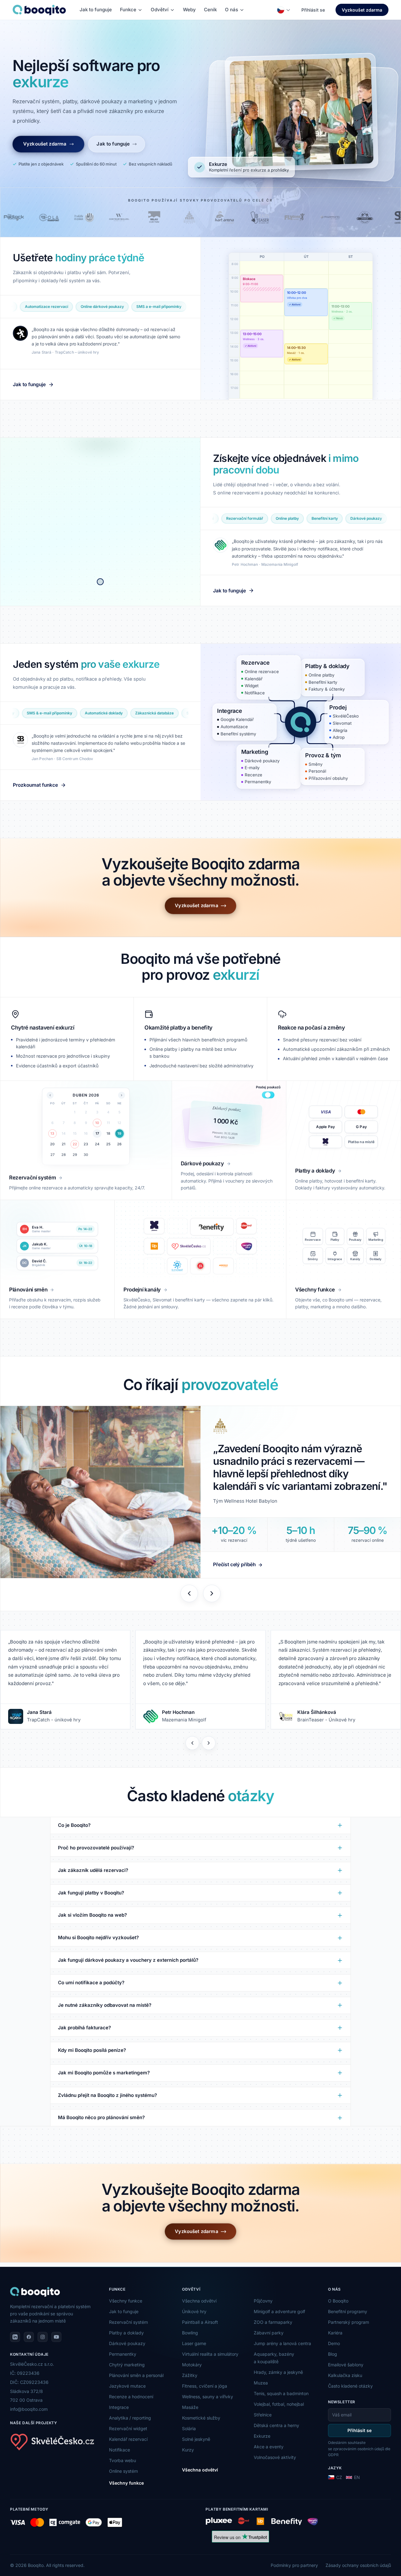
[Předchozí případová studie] (189, 1593)
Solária (189, 2428)
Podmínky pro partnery (294, 2565)
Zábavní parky (269, 2333)
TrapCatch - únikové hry (54, 1720)
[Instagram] (43, 2337)
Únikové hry (194, 2311)
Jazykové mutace (127, 2386)
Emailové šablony (346, 2365)
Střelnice (263, 2415)
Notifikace (120, 2450)
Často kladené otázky (350, 2386)
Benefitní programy (348, 2311)
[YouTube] (56, 2337)
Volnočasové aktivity (275, 2457)
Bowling (190, 2333)
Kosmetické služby (201, 2418)
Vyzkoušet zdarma (362, 10)
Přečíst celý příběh (234, 1564)
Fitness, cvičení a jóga (205, 2386)
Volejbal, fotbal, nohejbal (279, 2404)
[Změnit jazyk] (284, 10)
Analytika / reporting (130, 2418)
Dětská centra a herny (276, 2425)
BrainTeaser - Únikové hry (326, 1720)
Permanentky (123, 2354)
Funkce (128, 10)
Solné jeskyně (196, 2439)
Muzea (261, 2383)
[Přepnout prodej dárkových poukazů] (268, 1095)
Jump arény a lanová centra (282, 2343)
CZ (339, 2477)
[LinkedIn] (15, 2337)
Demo (334, 2343)
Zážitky (190, 2375)
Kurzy (188, 2450)
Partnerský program (349, 2322)
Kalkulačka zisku (345, 2375)
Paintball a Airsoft (200, 2322)
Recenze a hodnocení (131, 2397)
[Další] (209, 1743)
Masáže (190, 2407)
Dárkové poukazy (127, 2343)
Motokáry (192, 2365)
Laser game (194, 2343)
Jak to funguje (96, 10)
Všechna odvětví (199, 2301)
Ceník (210, 10)
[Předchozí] (192, 1743)
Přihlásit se (313, 10)
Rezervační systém (128, 2322)
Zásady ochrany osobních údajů (358, 2565)
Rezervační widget (128, 2428)
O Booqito (338, 2301)
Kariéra (335, 2333)
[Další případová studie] (212, 1593)
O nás (232, 10)
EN (357, 2477)
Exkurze (262, 2436)
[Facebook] (29, 2337)
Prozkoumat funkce (35, 785)
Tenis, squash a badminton (281, 2393)
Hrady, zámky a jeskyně (278, 2372)
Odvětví (160, 10)
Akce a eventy (269, 2447)
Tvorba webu (122, 2460)
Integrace (119, 2407)
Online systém (123, 2471)
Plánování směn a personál (136, 2375)
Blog (333, 2354)
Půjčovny (263, 2301)
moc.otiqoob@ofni (29, 2409)
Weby (189, 10)
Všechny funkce (126, 2301)
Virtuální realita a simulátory (210, 2354)
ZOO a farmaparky (273, 2322)
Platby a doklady (126, 2333)
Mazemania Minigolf (184, 1720)
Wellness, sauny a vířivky (208, 2397)
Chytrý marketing (127, 2365)
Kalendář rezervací (128, 2439)
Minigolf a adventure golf (279, 2311)
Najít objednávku (258, 353)
